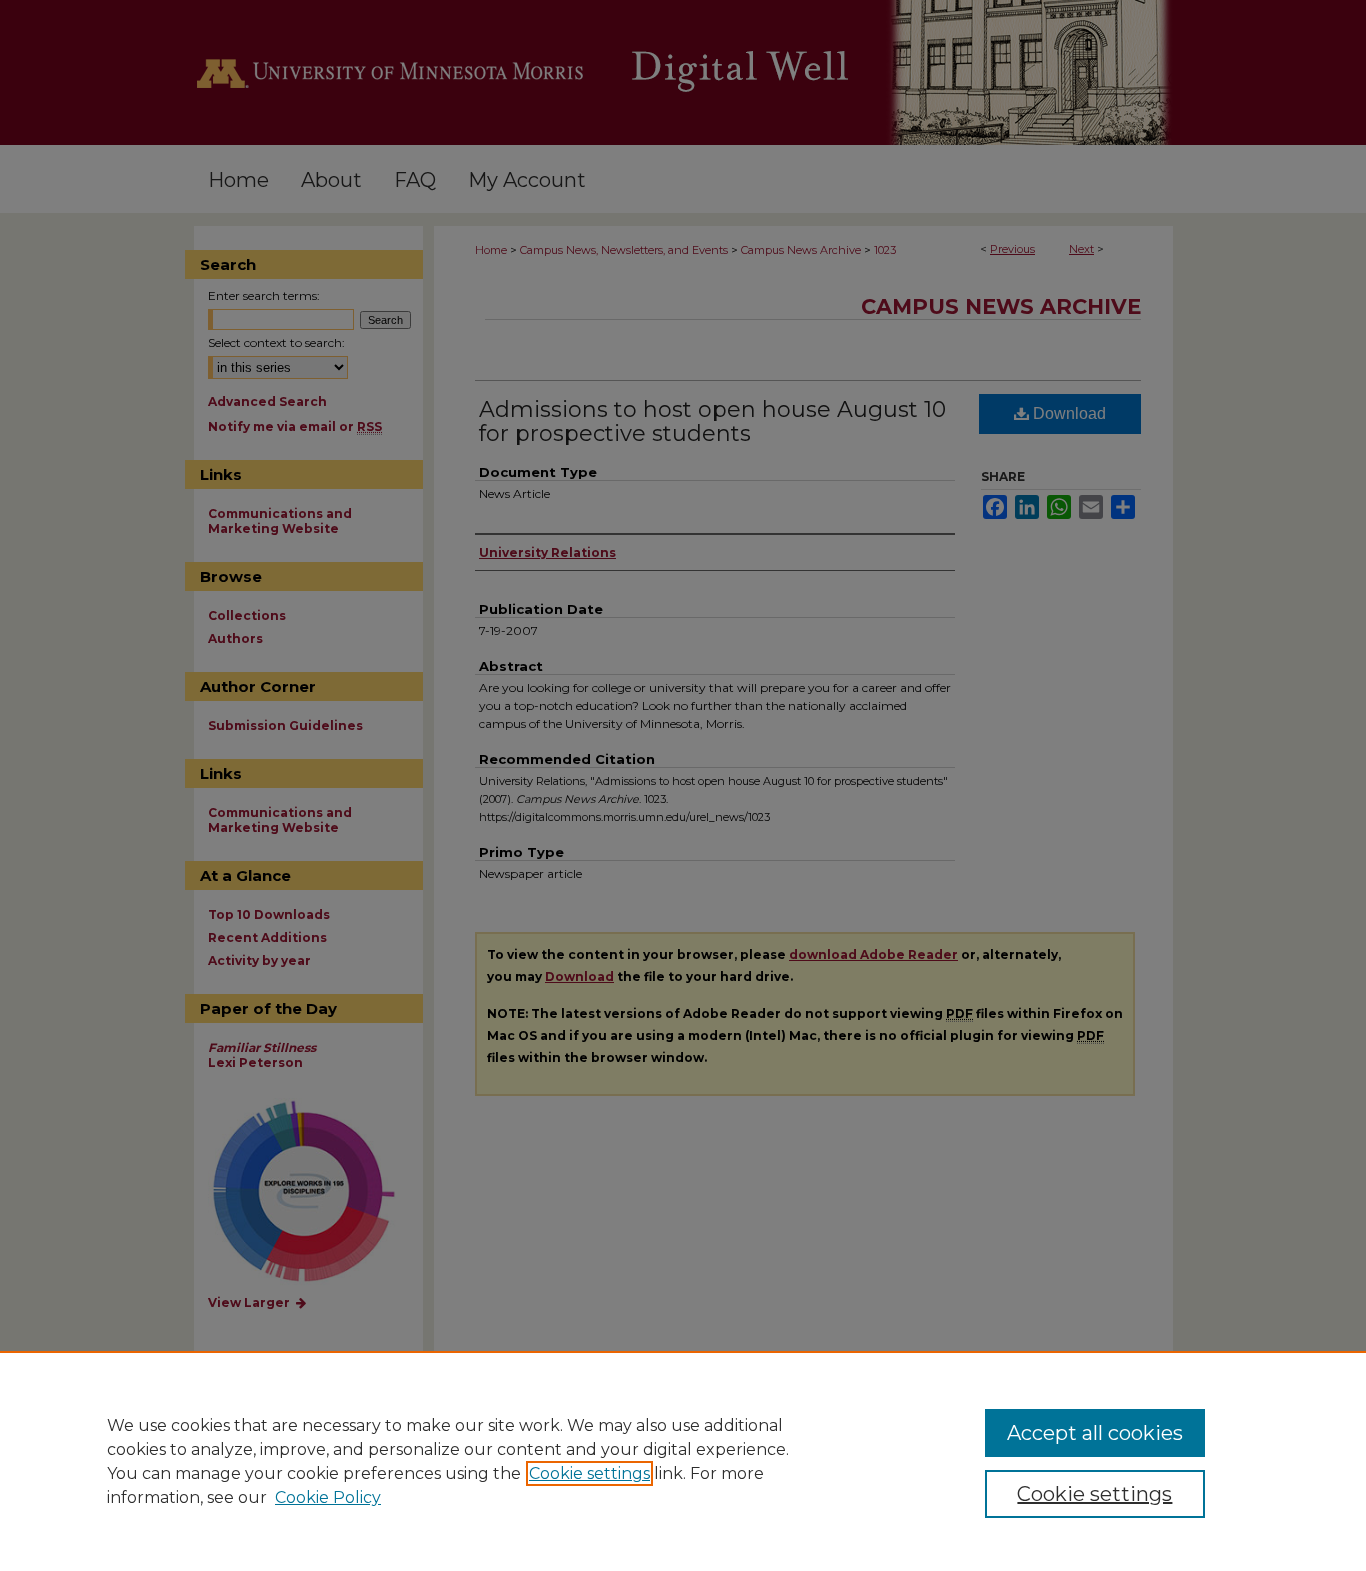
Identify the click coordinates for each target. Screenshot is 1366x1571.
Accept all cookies (1095, 1433)
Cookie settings (589, 1473)
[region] (683, 1461)
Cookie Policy (328, 1497)
